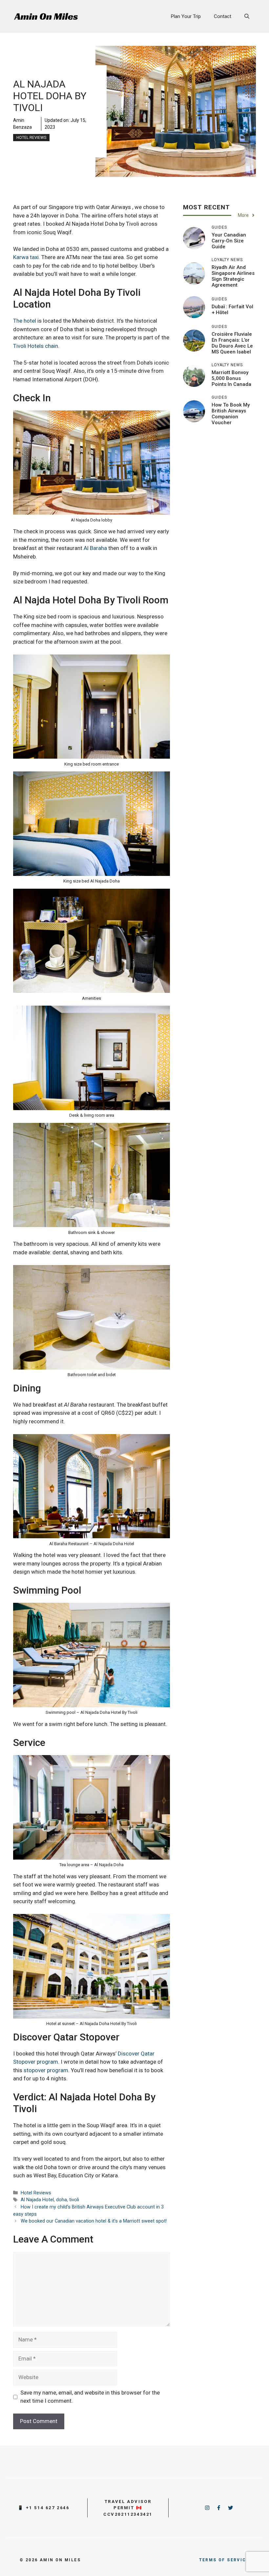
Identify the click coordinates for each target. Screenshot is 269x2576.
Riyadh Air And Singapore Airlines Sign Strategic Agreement (233, 276)
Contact (223, 16)
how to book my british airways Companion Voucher (231, 414)
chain (51, 346)
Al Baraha (95, 548)
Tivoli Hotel (27, 346)
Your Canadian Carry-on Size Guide (229, 241)
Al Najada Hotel (37, 2200)
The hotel (25, 321)
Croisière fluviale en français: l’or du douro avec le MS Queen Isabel (232, 343)
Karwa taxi (26, 257)
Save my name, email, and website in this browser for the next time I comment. (90, 2397)
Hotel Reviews (31, 138)
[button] (247, 16)
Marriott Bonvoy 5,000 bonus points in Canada (231, 378)
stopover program (46, 2070)
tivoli (74, 2200)
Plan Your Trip (186, 16)
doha (62, 2200)
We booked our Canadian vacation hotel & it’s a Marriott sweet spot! (94, 2221)
